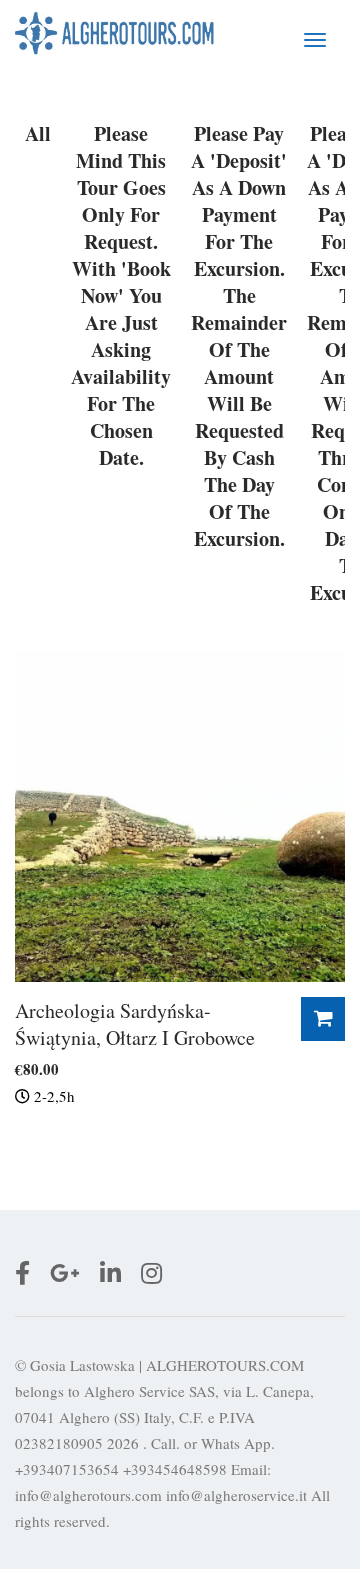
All (38, 134)
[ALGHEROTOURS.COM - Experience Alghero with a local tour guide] (115, 32)
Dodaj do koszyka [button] (323, 1019)
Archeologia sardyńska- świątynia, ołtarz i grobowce (135, 1024)
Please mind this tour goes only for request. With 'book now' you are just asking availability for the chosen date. (121, 296)
